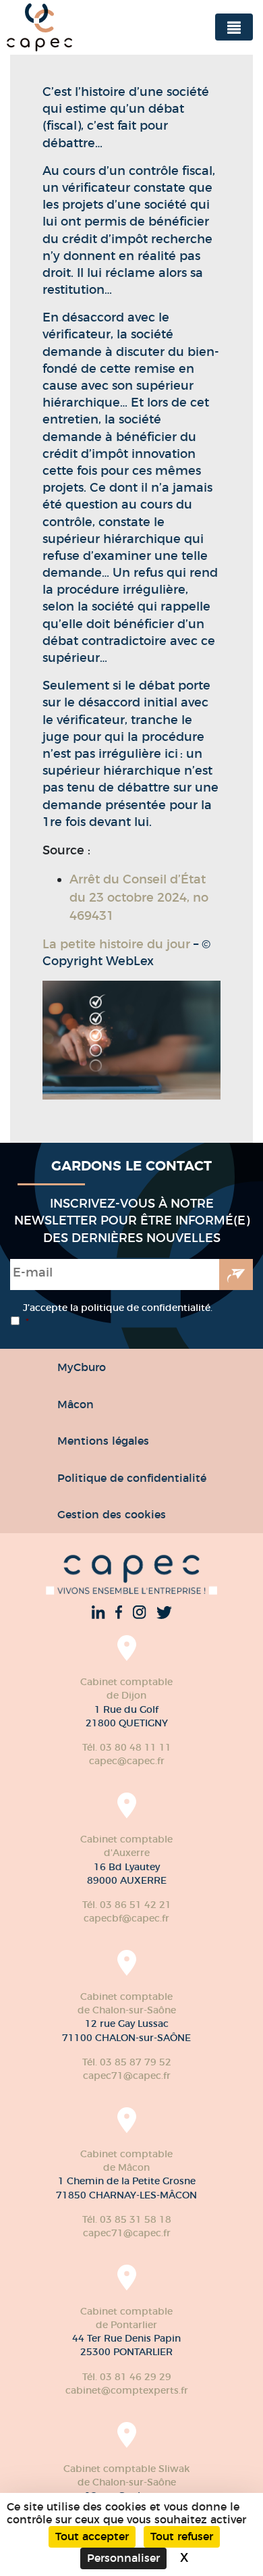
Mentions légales (103, 1441)
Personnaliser (123, 2558)
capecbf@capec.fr (126, 1918)
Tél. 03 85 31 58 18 (127, 2219)
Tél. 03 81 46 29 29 (127, 2377)
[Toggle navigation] (234, 27)
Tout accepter (92, 2536)
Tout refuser (182, 2536)
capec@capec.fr (127, 1761)
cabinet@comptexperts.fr (127, 2390)
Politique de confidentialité (132, 1478)
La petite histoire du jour (116, 944)
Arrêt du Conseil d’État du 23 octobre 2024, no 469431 (139, 898)
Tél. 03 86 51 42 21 (127, 1905)
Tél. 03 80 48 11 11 (127, 1747)
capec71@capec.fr (127, 2076)
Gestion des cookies (112, 1514)
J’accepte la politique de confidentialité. (118, 1315)
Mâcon (76, 1404)
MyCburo (82, 1367)
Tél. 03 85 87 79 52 (127, 2062)
